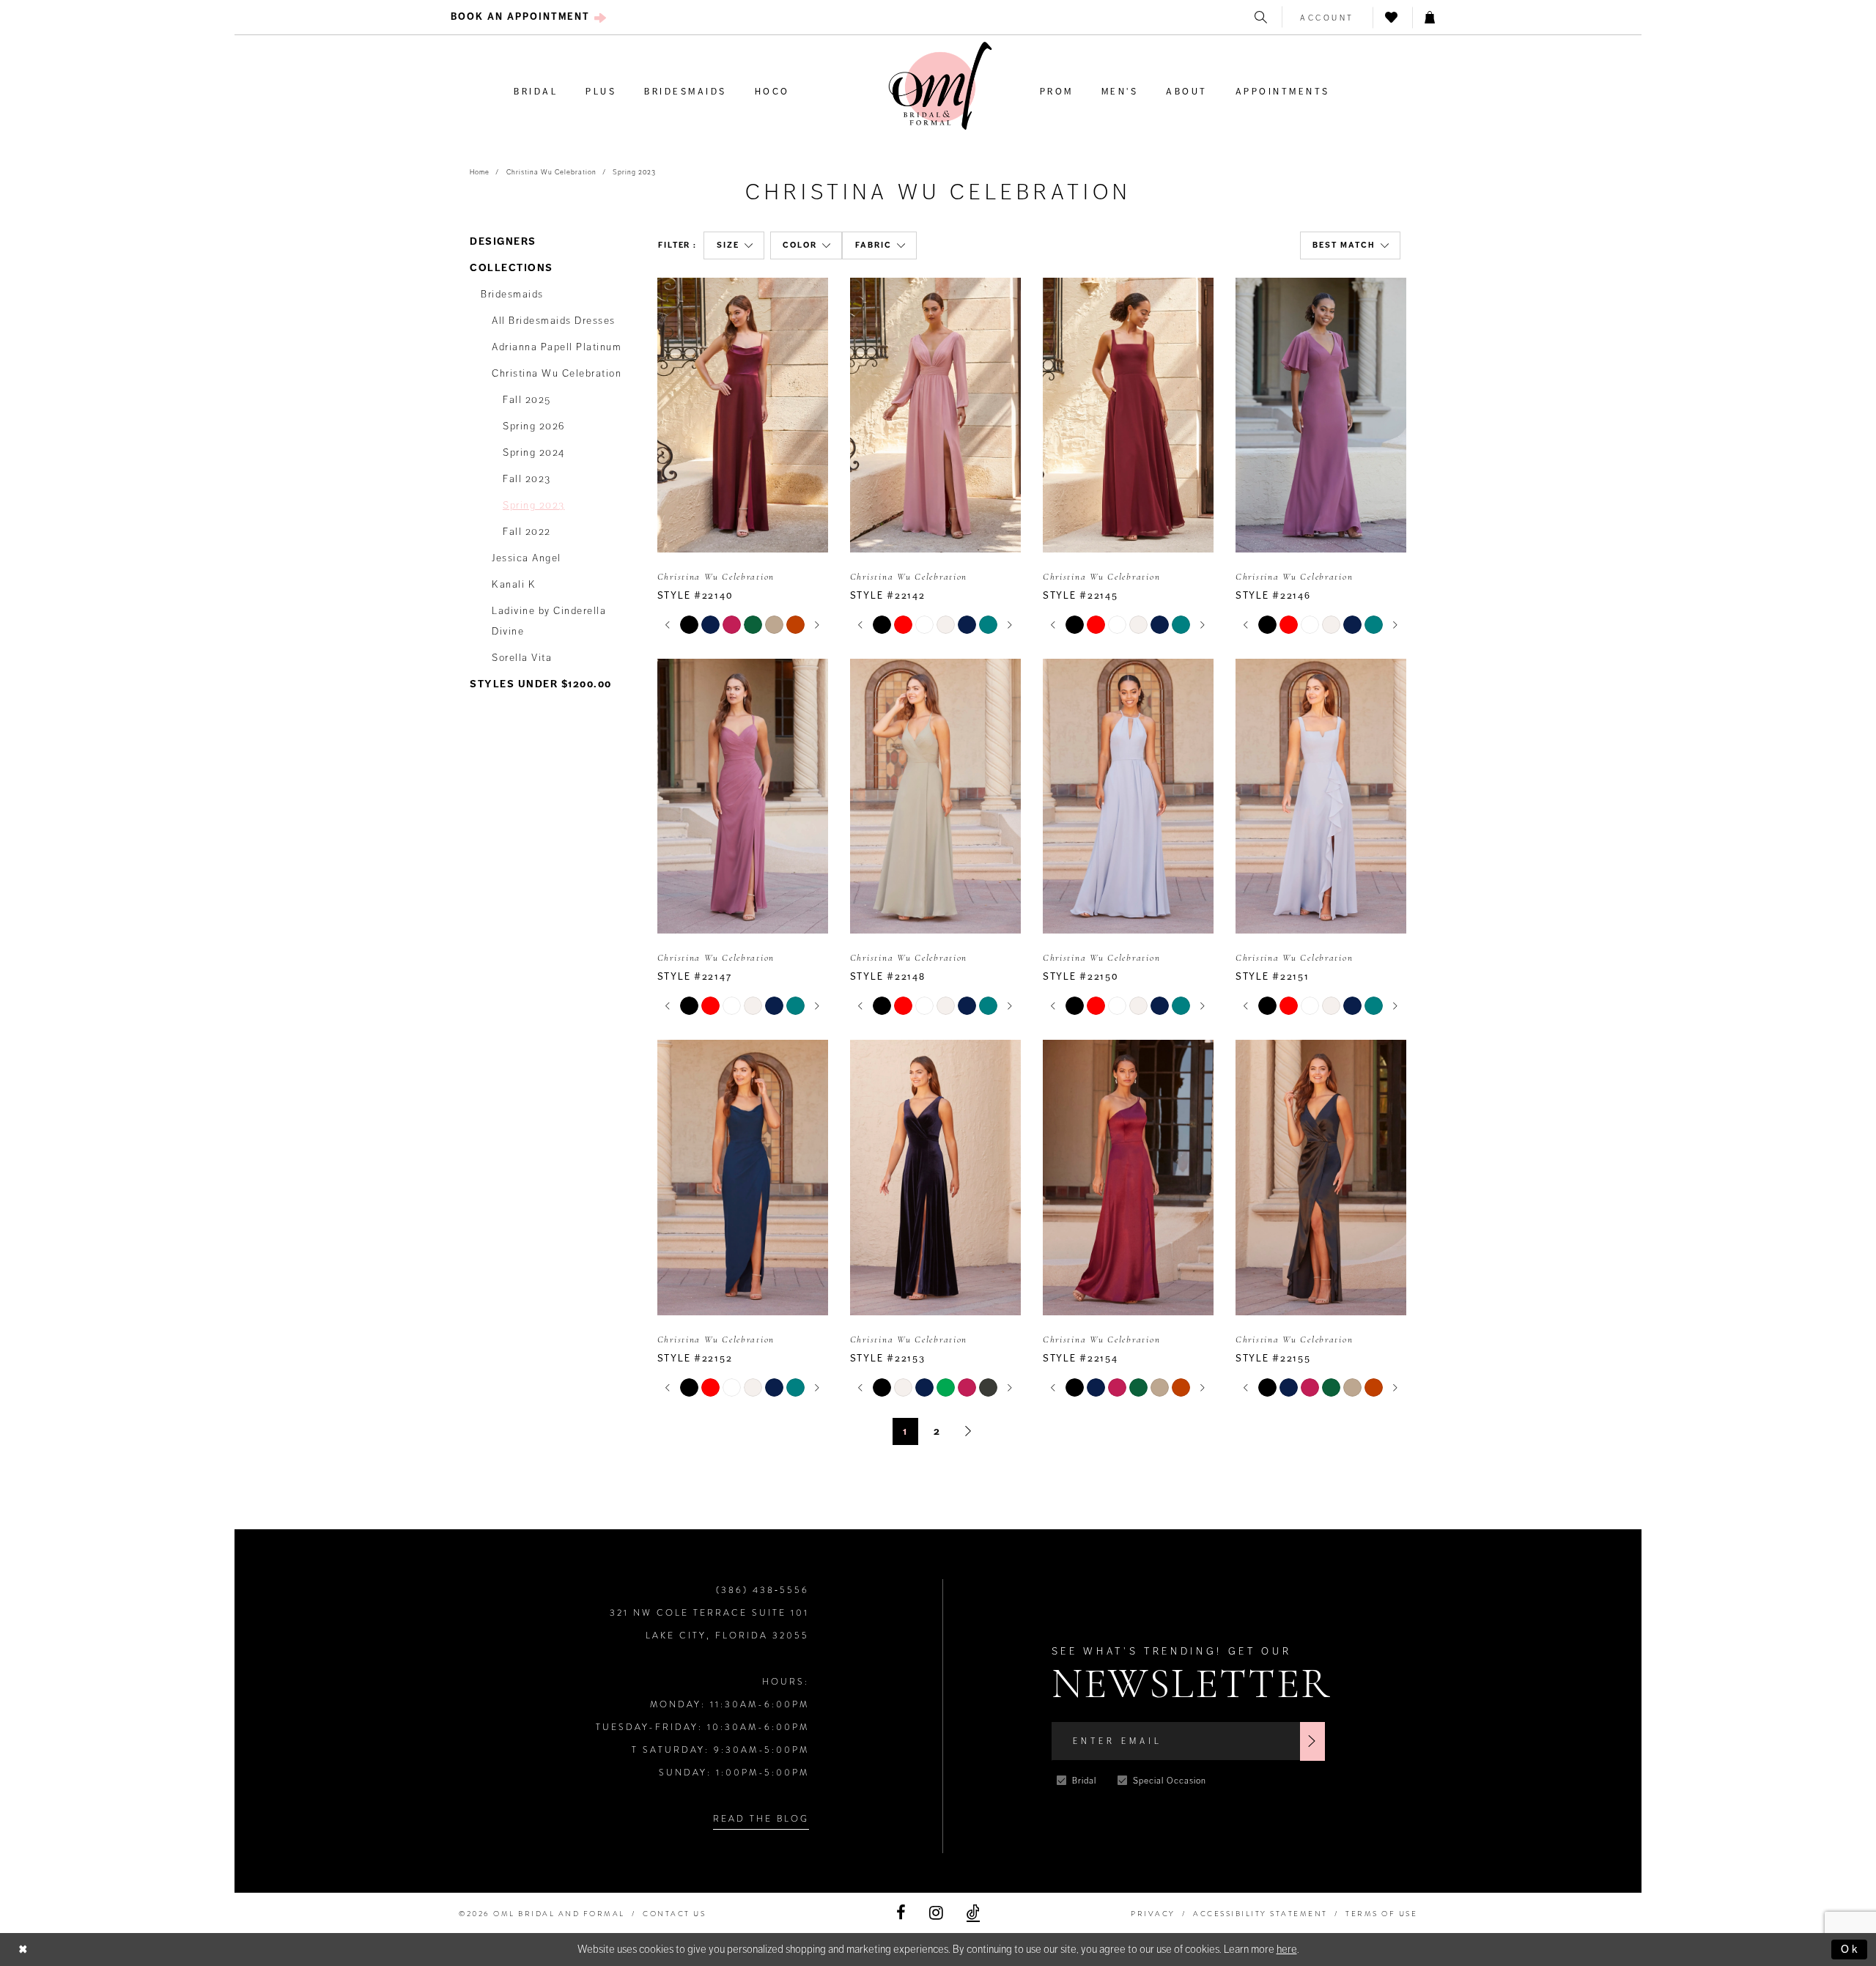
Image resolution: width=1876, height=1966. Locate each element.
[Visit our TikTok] (973, 1913)
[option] (743, 457)
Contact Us (674, 1914)
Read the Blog (761, 1819)
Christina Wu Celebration (551, 172)
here (1287, 1949)
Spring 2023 (634, 172)
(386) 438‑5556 (762, 1590)
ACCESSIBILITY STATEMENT (1260, 1914)
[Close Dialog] (23, 1950)
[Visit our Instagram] (936, 1913)
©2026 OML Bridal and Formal (542, 1914)
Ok (1850, 1949)
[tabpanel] (689, 625)
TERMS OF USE (1381, 1914)
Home (480, 172)
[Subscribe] (1312, 1741)
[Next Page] (968, 1431)
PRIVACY (1153, 1914)
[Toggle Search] (1262, 17)
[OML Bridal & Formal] (940, 86)
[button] (1327, 17)
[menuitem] (529, 17)
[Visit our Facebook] (901, 1913)
